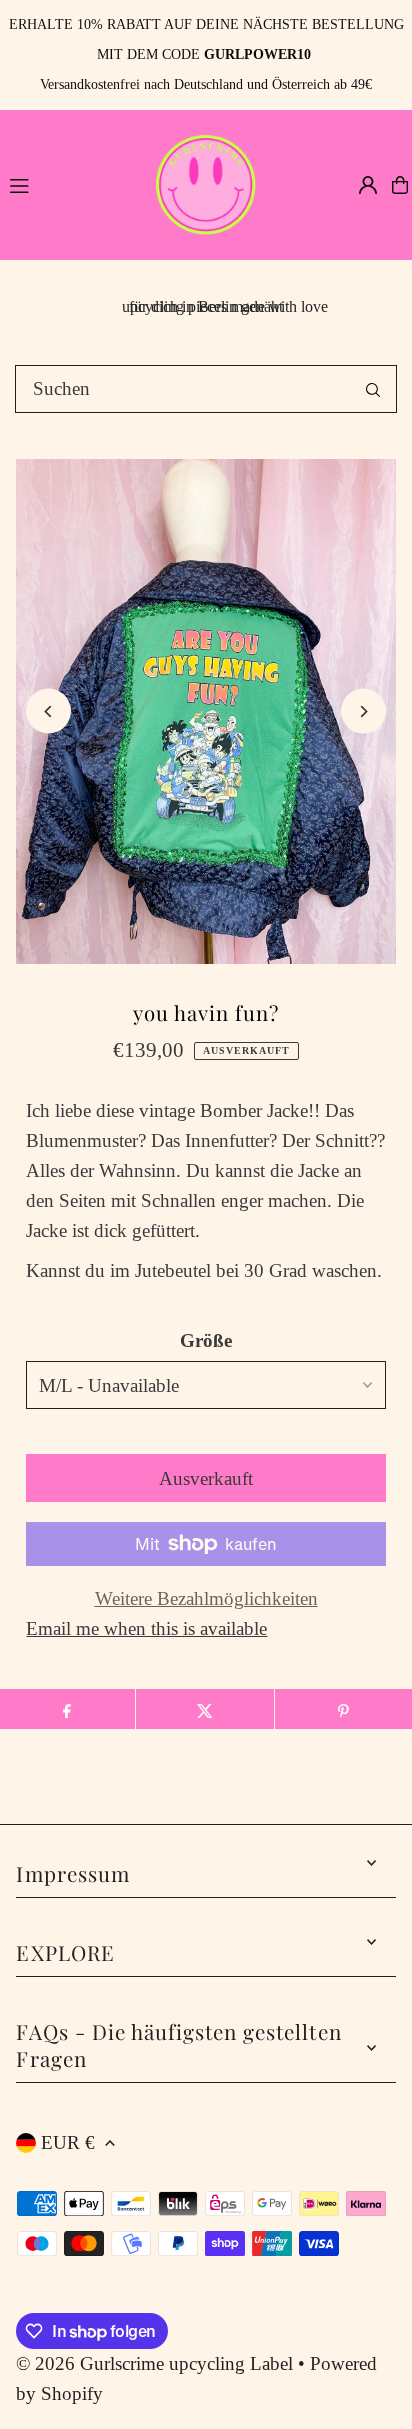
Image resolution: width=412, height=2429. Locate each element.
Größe (206, 1340)
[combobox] (206, 389)
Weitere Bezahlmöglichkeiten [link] (206, 1598)
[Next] (363, 711)
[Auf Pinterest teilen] (343, 1709)
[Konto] (368, 185)
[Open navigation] (70, 184)
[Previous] (48, 711)
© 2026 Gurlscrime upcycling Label (154, 2363)
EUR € (68, 2142)
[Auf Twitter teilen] (204, 1709)
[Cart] (400, 185)
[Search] (373, 389)
